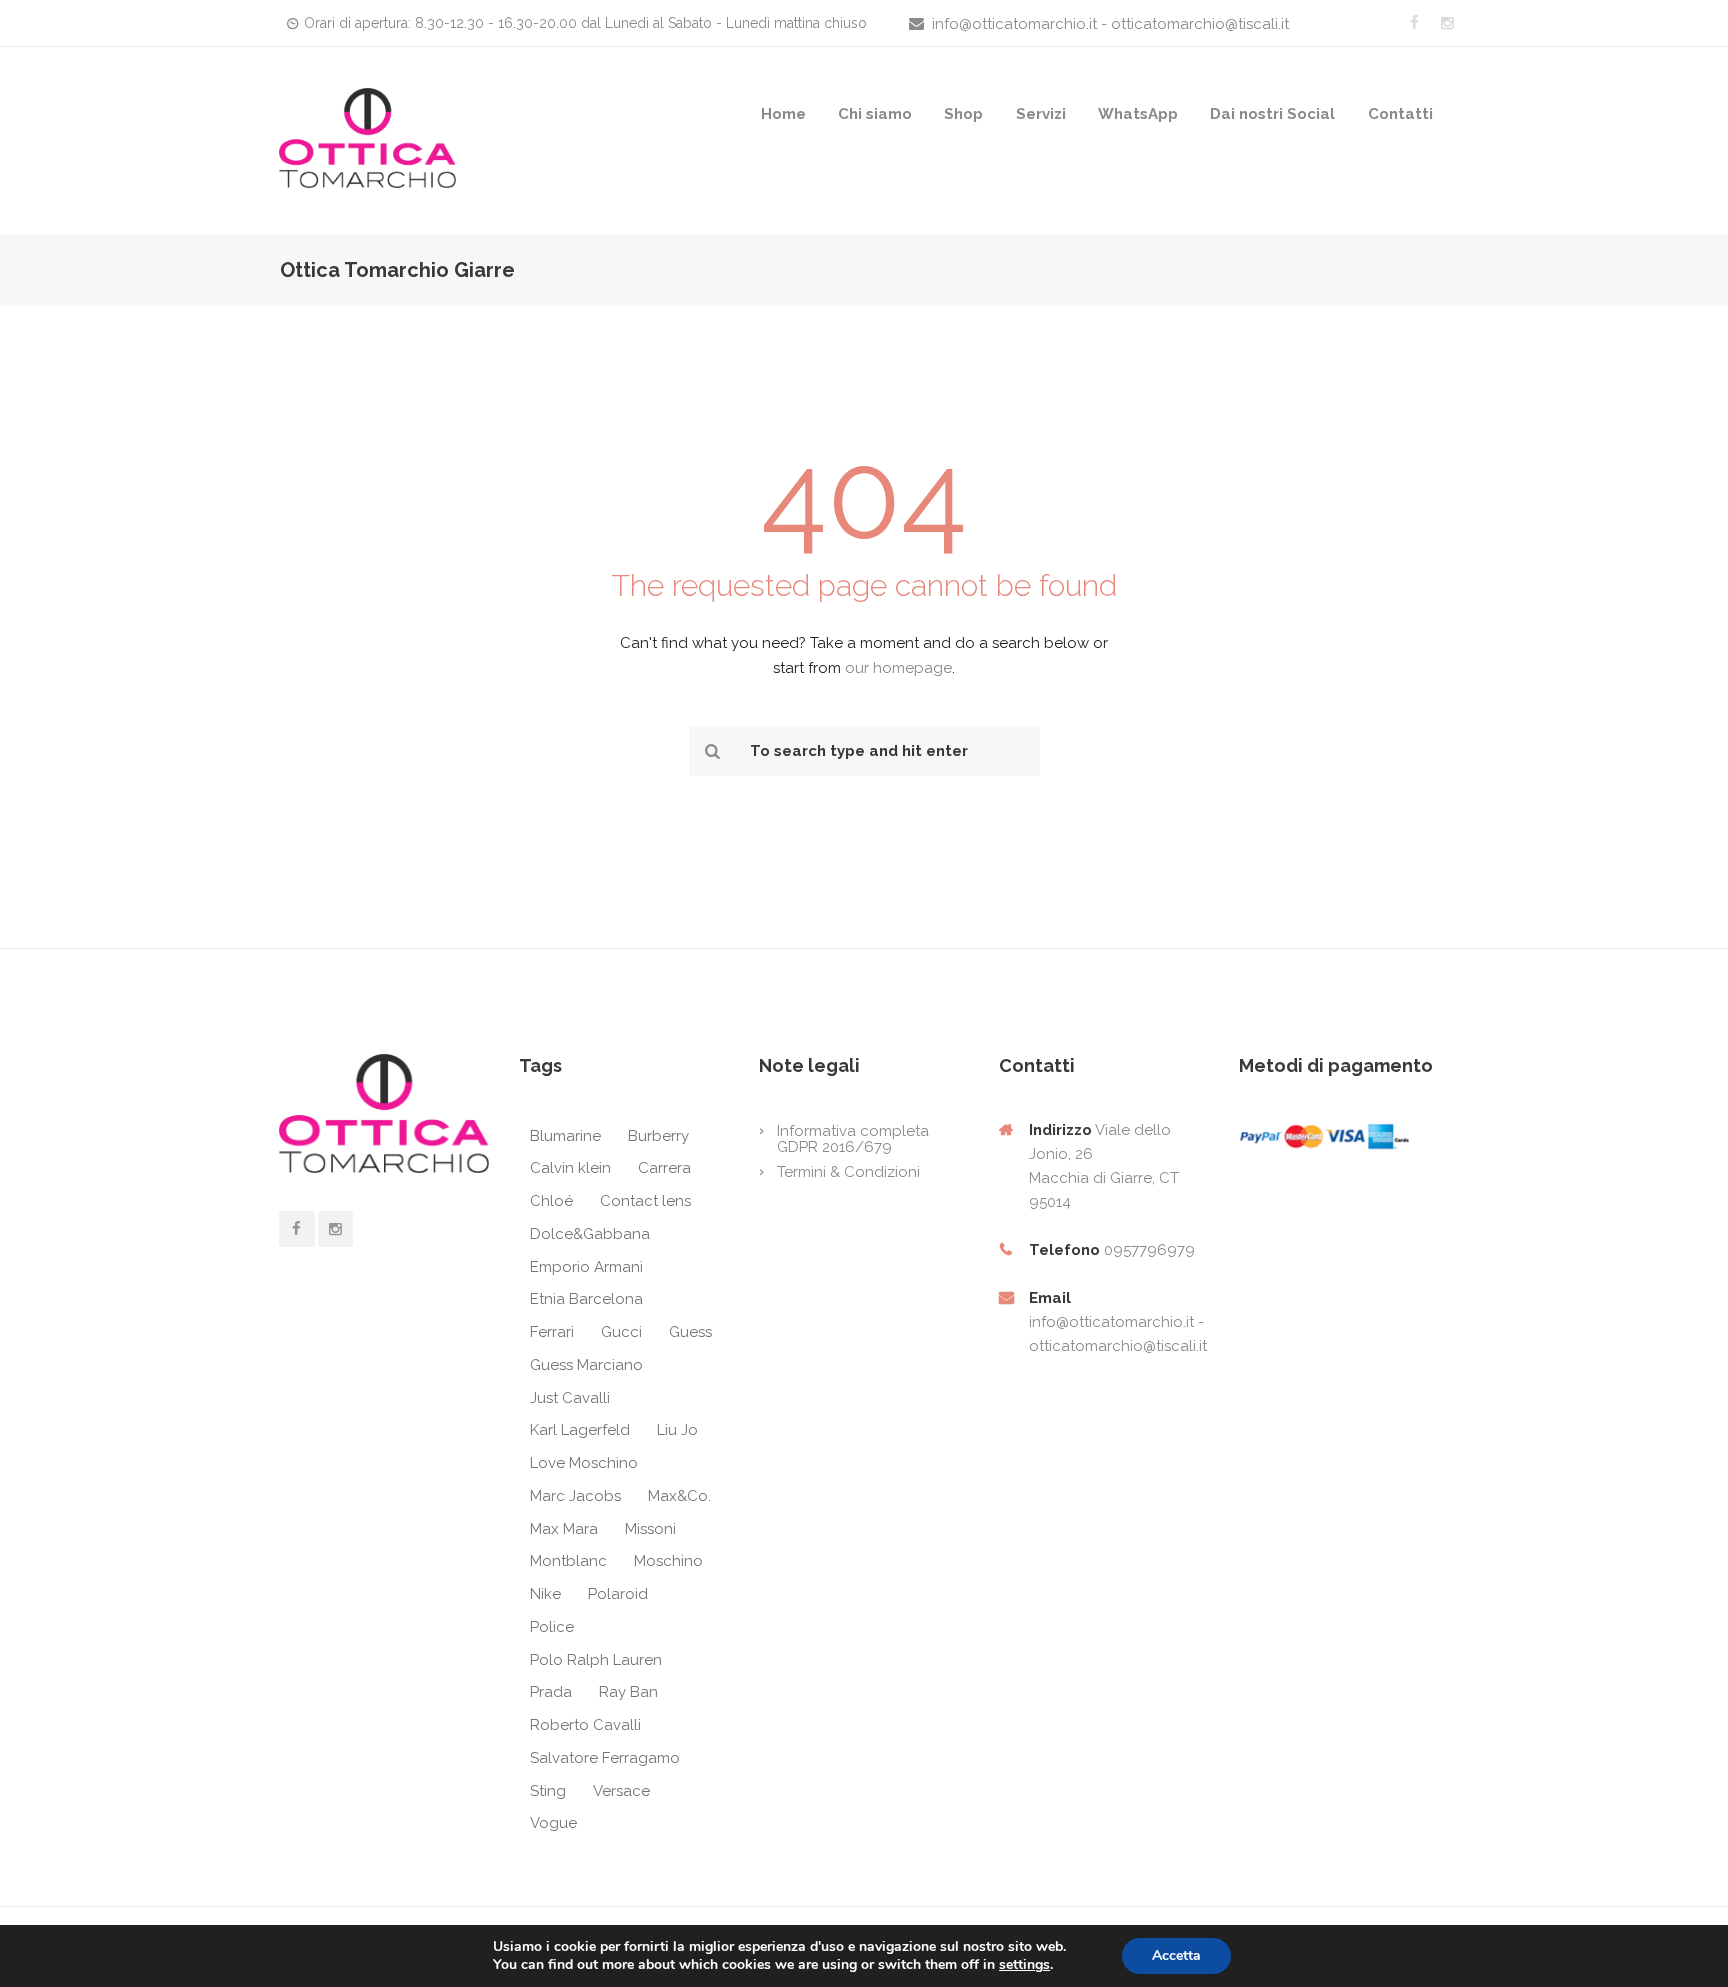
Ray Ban (628, 1692)
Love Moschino (584, 1463)
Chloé (551, 1201)
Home (783, 114)
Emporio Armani (586, 1267)
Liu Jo (677, 1430)
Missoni (650, 1529)
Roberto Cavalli (585, 1725)
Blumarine (565, 1136)
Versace (621, 1791)
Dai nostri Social (1272, 114)
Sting (548, 1791)
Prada (551, 1692)
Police (552, 1627)
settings (1024, 1965)
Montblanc (568, 1561)
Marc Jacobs (575, 1496)
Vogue (553, 1823)
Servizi (1041, 114)
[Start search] (710, 751)
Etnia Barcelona (586, 1299)
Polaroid (618, 1594)
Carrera (664, 1168)
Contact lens (645, 1201)
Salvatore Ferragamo (605, 1758)
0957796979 (1149, 1250)
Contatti (1400, 114)
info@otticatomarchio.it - (1116, 1322)
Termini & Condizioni (848, 1172)
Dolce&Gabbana (590, 1234)
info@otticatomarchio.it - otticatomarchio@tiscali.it (1110, 24)
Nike (545, 1594)
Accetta (1176, 1955)
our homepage (898, 668)
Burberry (658, 1136)
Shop (963, 114)
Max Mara (564, 1529)
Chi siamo (875, 114)
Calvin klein (570, 1168)
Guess (690, 1332)
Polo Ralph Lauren (596, 1660)
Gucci (621, 1332)
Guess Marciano (586, 1365)
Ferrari (552, 1332)
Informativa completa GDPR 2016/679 (853, 1139)
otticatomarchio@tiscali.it (1118, 1346)
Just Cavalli (570, 1398)
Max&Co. (679, 1496)
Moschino (668, 1561)
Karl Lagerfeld (580, 1430)
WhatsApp (1138, 114)
